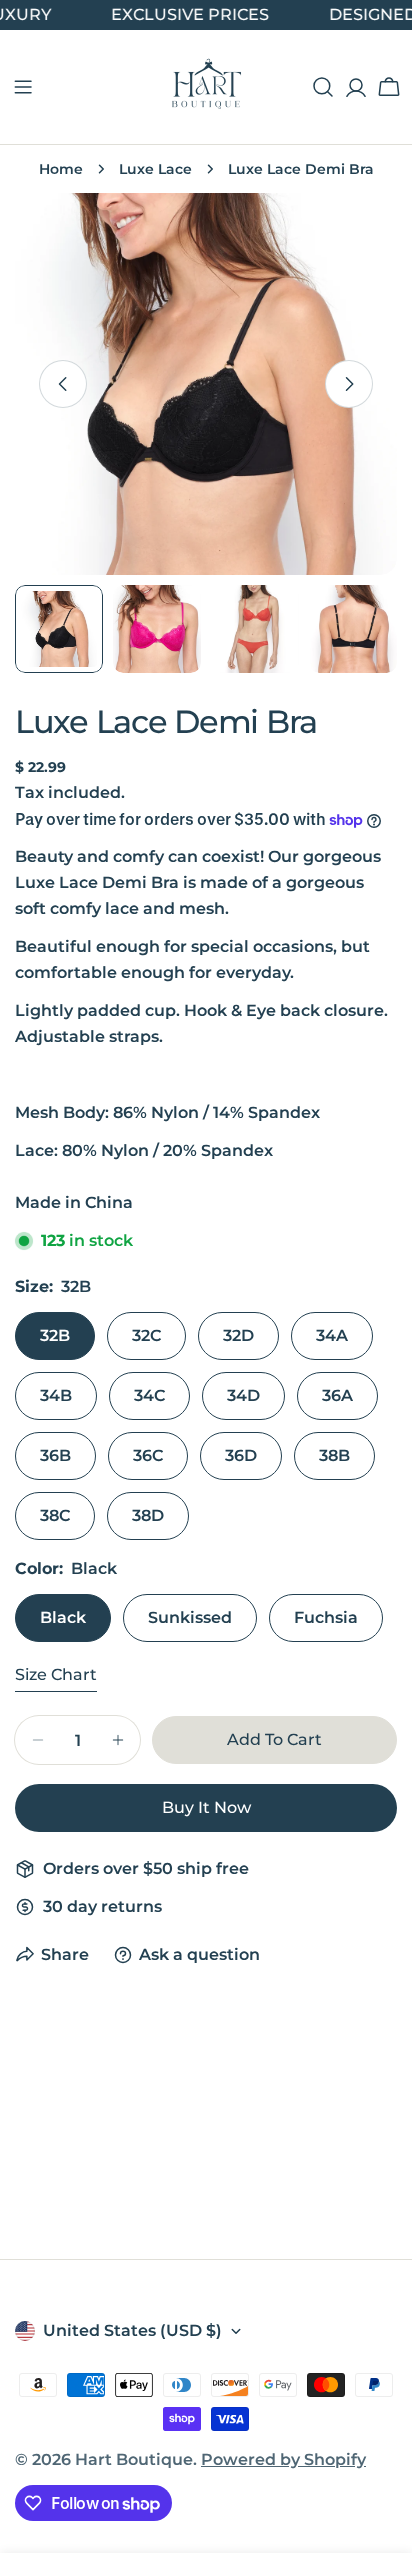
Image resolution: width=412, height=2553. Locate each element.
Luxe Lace (155, 169)
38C (55, 1515)
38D (148, 1515)
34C (149, 1395)
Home (61, 169)
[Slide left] (63, 384)
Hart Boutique (134, 2459)
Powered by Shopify (283, 2459)
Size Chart (56, 1674)
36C (148, 1455)
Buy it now (206, 1807)
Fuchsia (326, 1617)
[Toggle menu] (23, 87)
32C (146, 1335)
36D (241, 1455)
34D (243, 1395)
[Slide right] (349, 384)
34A (332, 1335)
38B (334, 1455)
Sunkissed (190, 1617)
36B (55, 1455)
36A (337, 1395)
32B (55, 1335)
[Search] (323, 87)
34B (56, 1395)
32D (238, 1335)
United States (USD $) (132, 2330)
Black (63, 1617)
